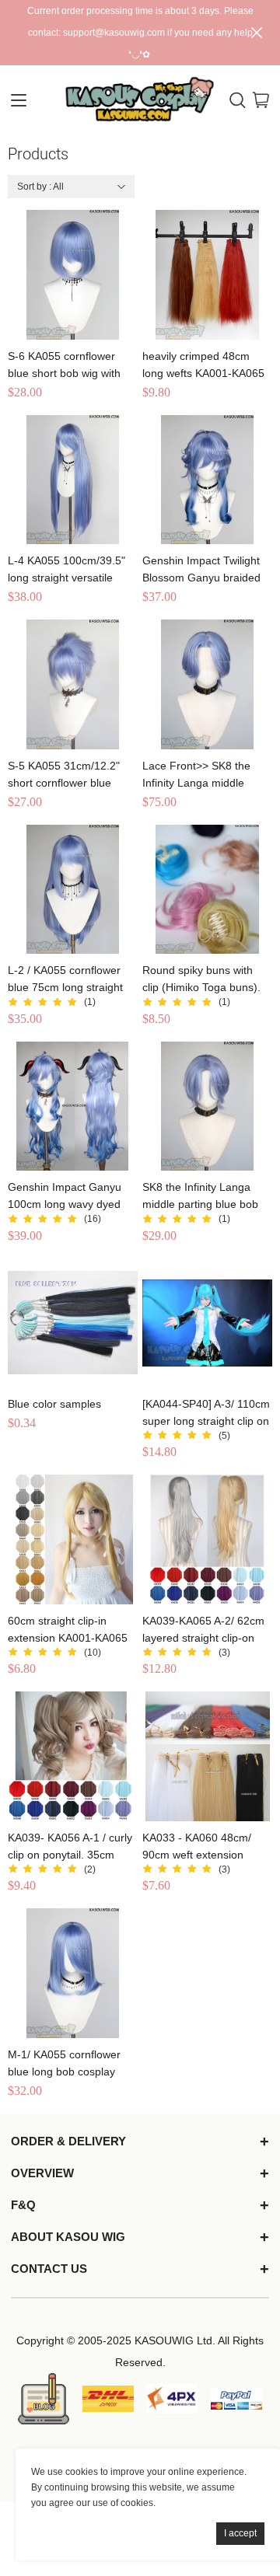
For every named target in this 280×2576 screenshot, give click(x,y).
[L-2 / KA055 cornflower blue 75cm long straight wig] (73, 890)
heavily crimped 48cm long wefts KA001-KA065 (203, 365)
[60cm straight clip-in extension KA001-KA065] (73, 1539)
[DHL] (108, 2398)
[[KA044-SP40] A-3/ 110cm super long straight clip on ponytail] (207, 1323)
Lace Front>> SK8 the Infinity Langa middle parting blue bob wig (196, 775)
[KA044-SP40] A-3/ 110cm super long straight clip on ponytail (206, 1414)
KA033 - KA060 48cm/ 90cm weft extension (197, 1846)
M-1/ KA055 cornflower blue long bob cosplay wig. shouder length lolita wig (69, 2064)
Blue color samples (54, 1404)
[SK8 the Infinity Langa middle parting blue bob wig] (207, 1106)
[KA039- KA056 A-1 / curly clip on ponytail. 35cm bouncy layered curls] (73, 1756)
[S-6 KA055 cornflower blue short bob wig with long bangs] (73, 275)
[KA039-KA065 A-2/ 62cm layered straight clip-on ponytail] (207, 1539)
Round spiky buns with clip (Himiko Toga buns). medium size (201, 980)
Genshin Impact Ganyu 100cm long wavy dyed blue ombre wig (65, 1197)
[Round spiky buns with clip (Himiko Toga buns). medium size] (207, 890)
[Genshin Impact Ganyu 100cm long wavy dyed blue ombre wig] (73, 1106)
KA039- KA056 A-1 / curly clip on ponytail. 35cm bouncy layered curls (70, 1847)
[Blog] (44, 2399)
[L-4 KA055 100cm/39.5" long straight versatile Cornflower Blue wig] (73, 480)
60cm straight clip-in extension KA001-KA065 (68, 1629)
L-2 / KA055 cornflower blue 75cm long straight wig (65, 980)
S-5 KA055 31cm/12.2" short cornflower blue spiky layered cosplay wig (70, 775)
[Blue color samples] (73, 1323)
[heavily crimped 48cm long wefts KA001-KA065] (207, 275)
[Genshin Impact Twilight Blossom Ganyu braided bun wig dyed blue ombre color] (207, 480)
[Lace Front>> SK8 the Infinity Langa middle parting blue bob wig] (207, 684)
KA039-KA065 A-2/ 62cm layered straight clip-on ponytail (203, 1630)
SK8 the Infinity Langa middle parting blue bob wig (200, 1197)
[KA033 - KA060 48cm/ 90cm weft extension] (207, 1756)
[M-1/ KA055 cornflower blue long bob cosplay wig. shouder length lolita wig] (73, 1973)
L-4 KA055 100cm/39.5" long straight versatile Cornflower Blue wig (66, 570)
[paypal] (236, 2399)
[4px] (172, 2399)
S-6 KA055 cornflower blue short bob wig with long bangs (64, 366)
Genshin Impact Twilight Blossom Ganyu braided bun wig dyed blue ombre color (205, 570)
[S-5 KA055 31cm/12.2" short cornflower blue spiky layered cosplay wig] (73, 684)
